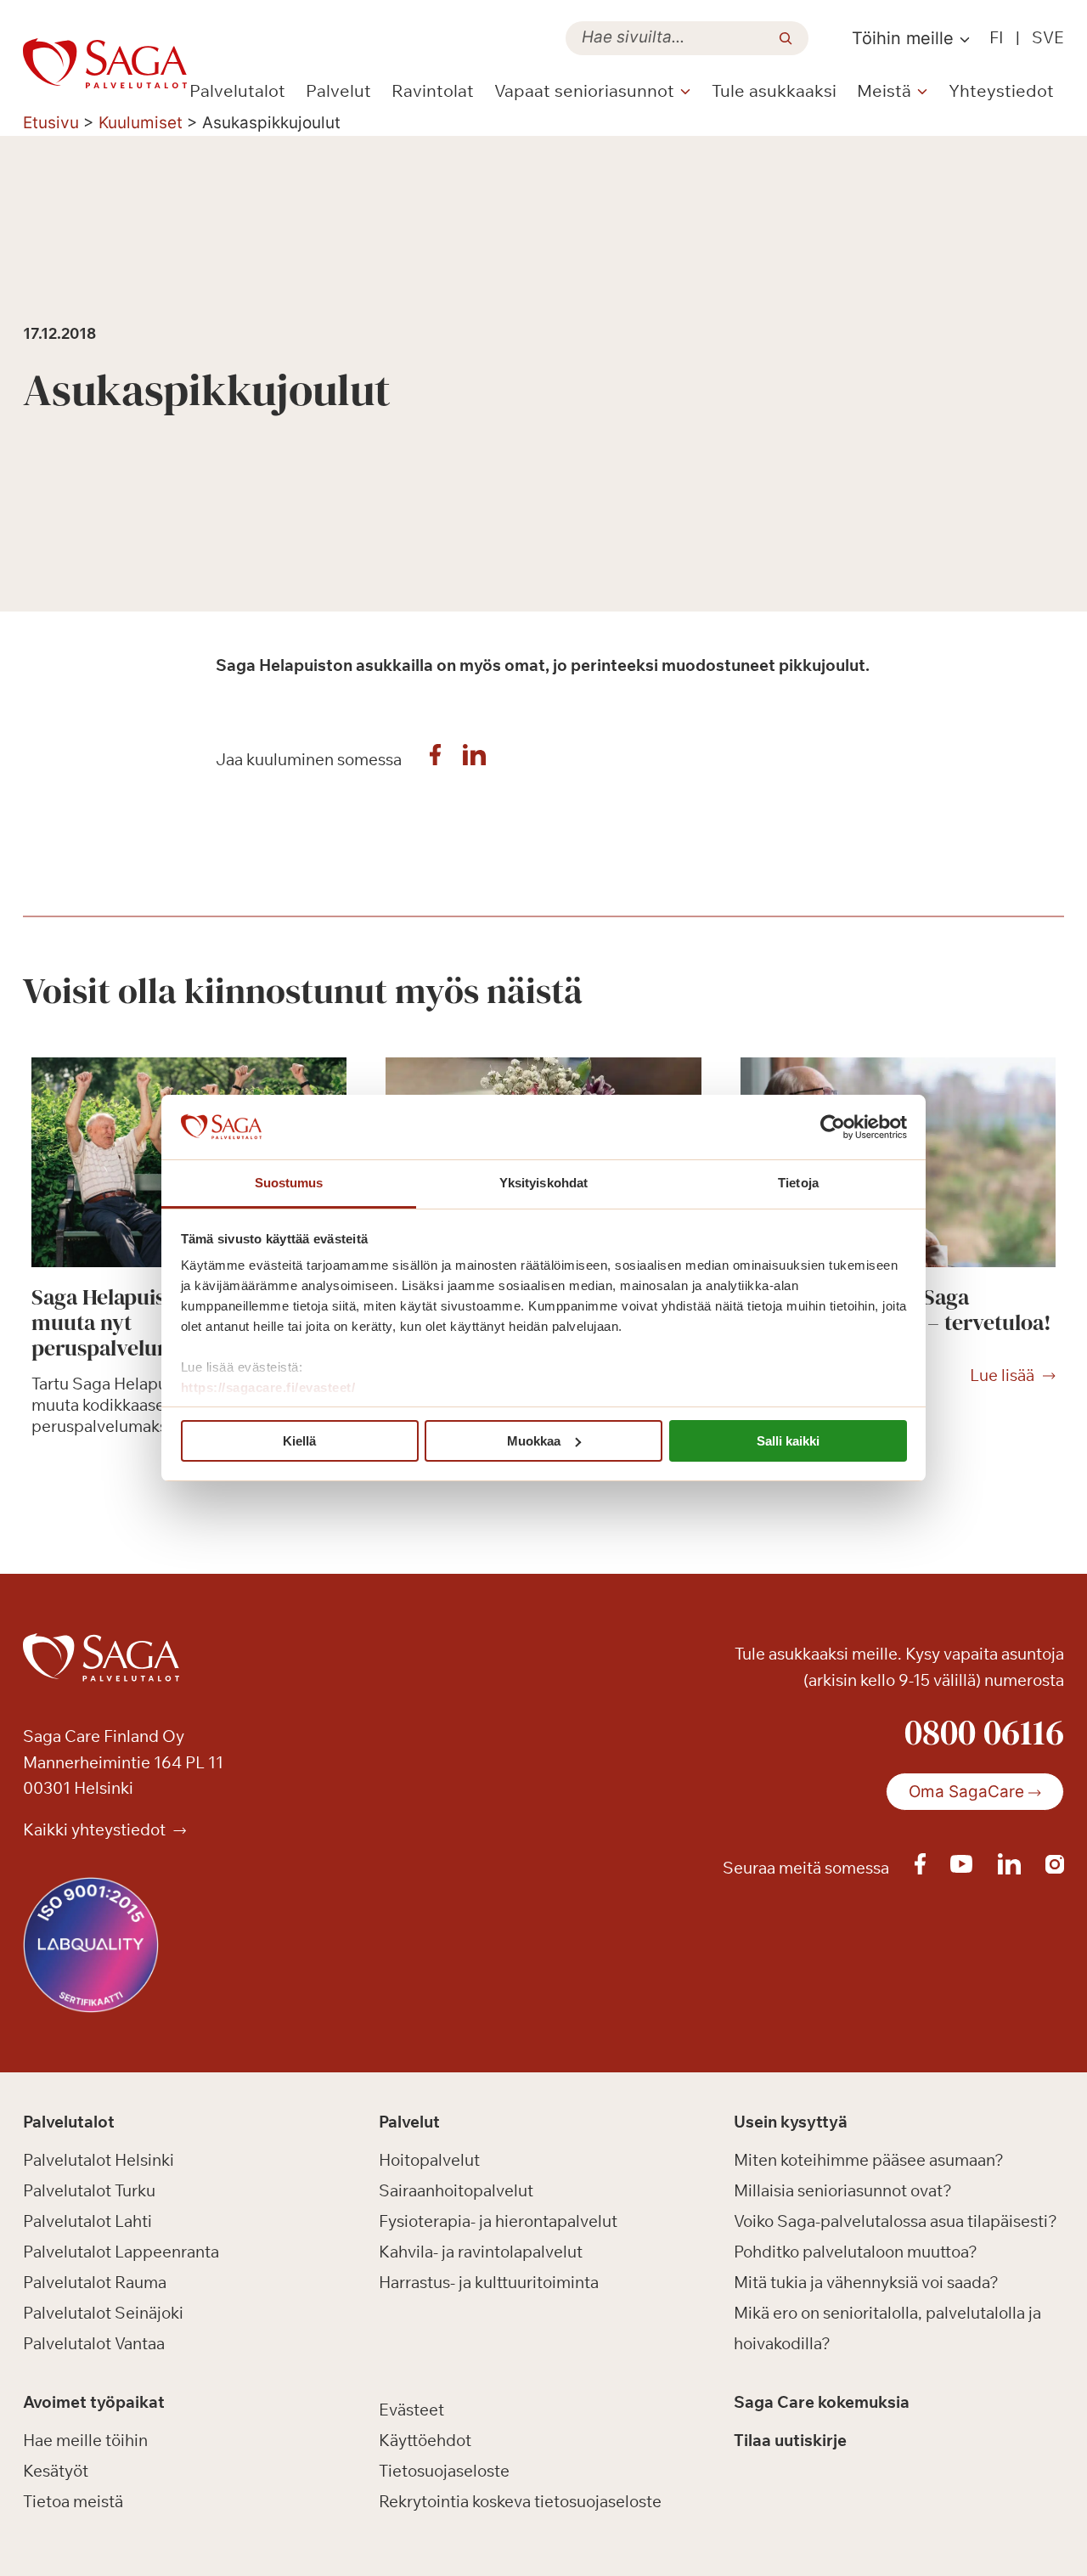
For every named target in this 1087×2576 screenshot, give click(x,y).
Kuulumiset (141, 123)
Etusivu (51, 123)
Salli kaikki (788, 1441)
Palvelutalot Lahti (87, 2221)
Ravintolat (433, 90)
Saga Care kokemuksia (822, 2402)
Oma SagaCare (966, 1792)
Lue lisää (1002, 1376)
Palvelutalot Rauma (95, 2282)
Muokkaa (534, 1441)
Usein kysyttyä (791, 2122)
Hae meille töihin (85, 2440)
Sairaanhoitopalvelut (456, 2190)
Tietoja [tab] (798, 1183)
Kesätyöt (56, 2471)
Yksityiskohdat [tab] (543, 1183)
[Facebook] (436, 759)
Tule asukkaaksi (774, 90)
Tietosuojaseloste (444, 2471)
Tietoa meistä (73, 2501)
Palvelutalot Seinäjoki (103, 2313)
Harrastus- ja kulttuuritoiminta (489, 2282)
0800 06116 (984, 1732)
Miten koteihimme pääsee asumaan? (869, 2160)
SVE (1048, 37)
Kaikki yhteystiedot (96, 1829)
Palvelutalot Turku (89, 2190)
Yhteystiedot (1001, 90)
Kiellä (299, 1441)
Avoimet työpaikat (94, 2402)
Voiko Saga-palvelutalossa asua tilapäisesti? (896, 2221)
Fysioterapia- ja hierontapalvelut (498, 2221)
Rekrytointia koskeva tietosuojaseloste (520, 2501)
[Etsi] (786, 38)
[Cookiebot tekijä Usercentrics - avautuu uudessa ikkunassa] (833, 1127)
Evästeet (411, 2410)
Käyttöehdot (425, 2440)
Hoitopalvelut (429, 2160)
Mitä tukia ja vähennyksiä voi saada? (866, 2282)
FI (997, 37)
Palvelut (338, 90)
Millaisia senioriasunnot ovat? (843, 2190)
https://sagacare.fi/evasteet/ (268, 1387)
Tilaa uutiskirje (790, 2440)
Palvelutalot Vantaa (94, 2343)
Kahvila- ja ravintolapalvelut (481, 2252)
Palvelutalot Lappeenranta (121, 2252)
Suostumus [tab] (289, 1183)
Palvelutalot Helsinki (99, 2160)
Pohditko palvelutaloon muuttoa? (856, 2252)
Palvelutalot (237, 90)
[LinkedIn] (475, 759)
